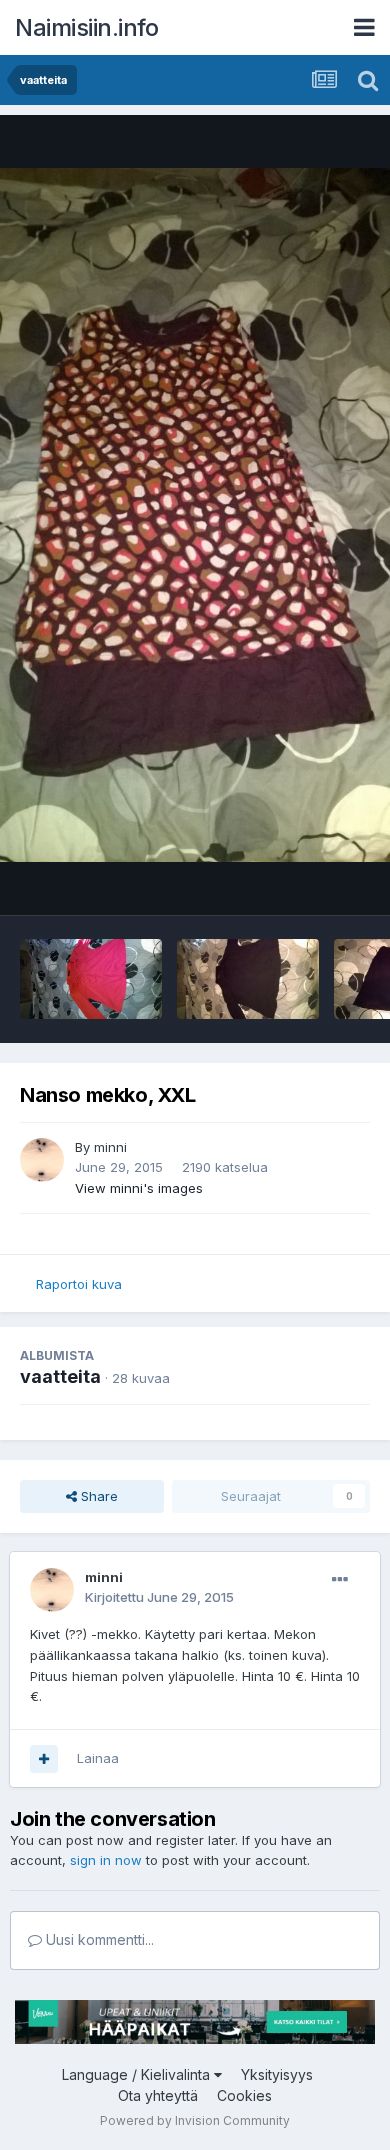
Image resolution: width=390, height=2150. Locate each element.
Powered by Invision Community (195, 2120)
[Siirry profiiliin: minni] (42, 1160)
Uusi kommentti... (98, 1939)
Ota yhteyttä (158, 2095)
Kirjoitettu (159, 1597)
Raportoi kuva (79, 1284)
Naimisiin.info (86, 27)
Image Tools (307, 879)
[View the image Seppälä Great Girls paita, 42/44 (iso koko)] (91, 979)
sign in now (106, 1860)
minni (110, 1147)
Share (97, 1496)
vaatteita (60, 1376)
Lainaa (98, 1758)
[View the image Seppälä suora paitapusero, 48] (248, 979)
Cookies (244, 2095)
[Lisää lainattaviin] (44, 1759)
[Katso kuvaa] (195, 515)
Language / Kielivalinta (138, 2074)
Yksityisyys (277, 2074)
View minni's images (139, 1188)
